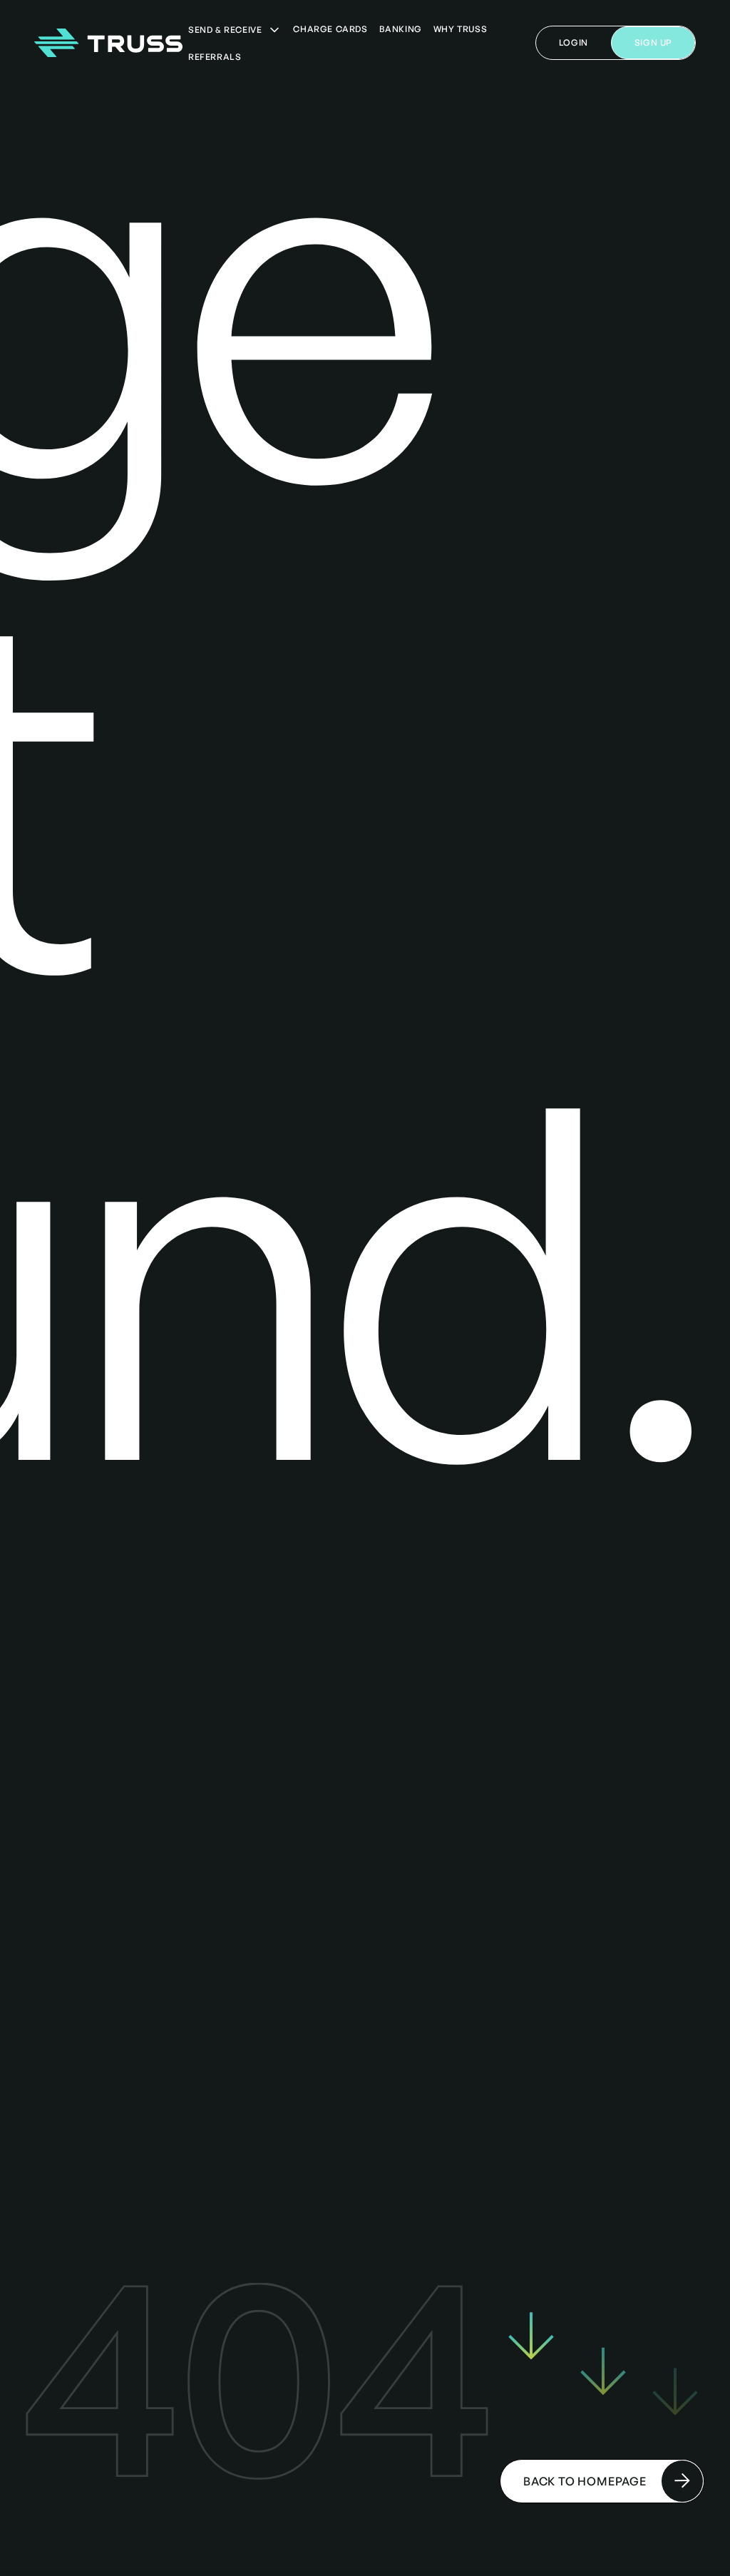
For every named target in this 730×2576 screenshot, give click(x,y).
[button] (235, 30)
